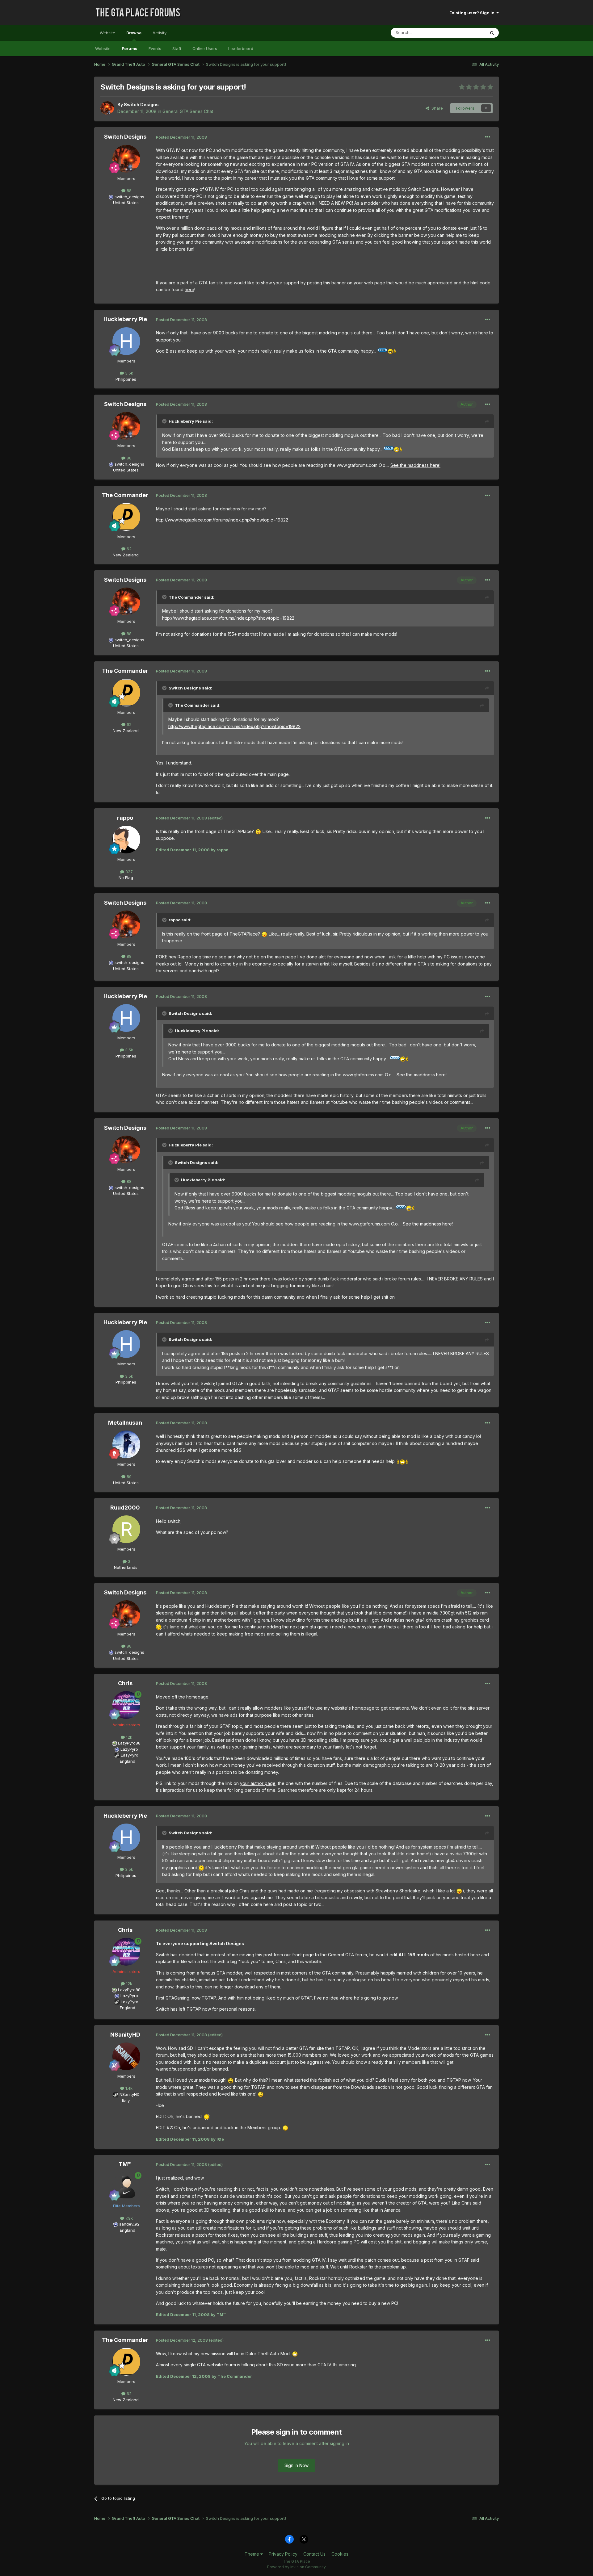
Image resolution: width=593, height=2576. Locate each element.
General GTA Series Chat (188, 111)
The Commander (125, 495)
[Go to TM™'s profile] (126, 2186)
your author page (258, 1783)
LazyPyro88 (129, 1743)
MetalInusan (125, 1423)
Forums (130, 48)
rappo (125, 818)
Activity (160, 33)
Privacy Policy (283, 2554)
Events (155, 48)
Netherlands (126, 1567)
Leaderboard (241, 48)
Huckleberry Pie (125, 319)
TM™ (125, 2164)
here (189, 289)
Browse (134, 33)
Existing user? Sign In (473, 13)
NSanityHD (125, 2035)
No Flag (126, 878)
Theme (252, 2554)
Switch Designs (141, 105)
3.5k (128, 373)
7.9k (128, 2218)
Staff (177, 48)
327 (128, 872)
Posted (181, 137)
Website (107, 33)
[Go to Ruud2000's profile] (126, 1529)
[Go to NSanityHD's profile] (126, 2056)
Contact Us (314, 2554)
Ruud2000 (125, 1508)
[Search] (492, 33)
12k (128, 1737)
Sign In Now (296, 2465)
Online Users (205, 48)
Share (436, 108)
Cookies (340, 2554)
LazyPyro (129, 1749)
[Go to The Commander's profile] (126, 517)
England (126, 1761)
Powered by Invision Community (296, 2567)
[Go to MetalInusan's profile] (126, 1444)
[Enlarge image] (387, 351)
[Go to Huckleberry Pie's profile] (126, 341)
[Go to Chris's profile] (126, 1705)
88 (128, 191)
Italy (126, 2101)
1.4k (128, 2088)
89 (128, 1476)
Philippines (126, 379)
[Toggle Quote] (165, 421)
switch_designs (129, 197)
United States (126, 203)
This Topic (467, 33)
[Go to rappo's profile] (126, 840)
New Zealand (126, 555)
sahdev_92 (129, 2224)
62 (128, 549)
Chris (125, 1683)
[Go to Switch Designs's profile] (107, 108)
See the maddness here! (415, 465)
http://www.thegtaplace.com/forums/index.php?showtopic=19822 (222, 520)
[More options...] (488, 137)
